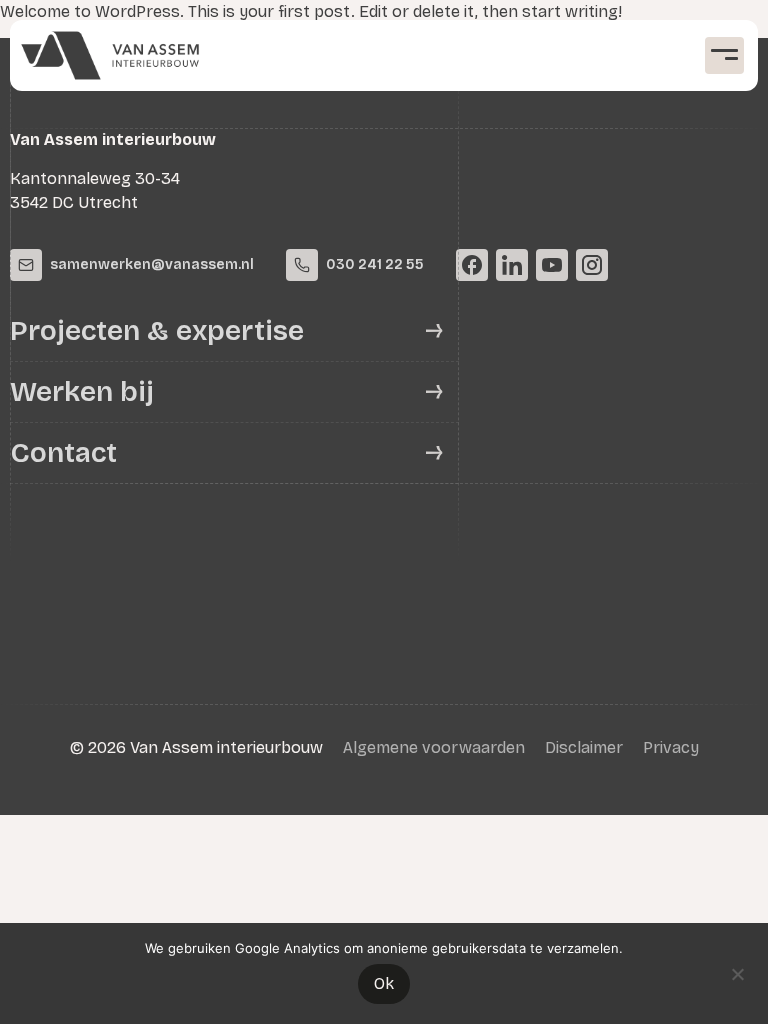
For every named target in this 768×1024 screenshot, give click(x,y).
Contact (63, 453)
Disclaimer (584, 747)
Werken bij (82, 392)
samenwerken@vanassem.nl (152, 264)
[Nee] (737, 972)
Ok (384, 983)
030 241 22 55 (375, 264)
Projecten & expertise (157, 331)
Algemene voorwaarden (434, 747)
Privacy (671, 747)
